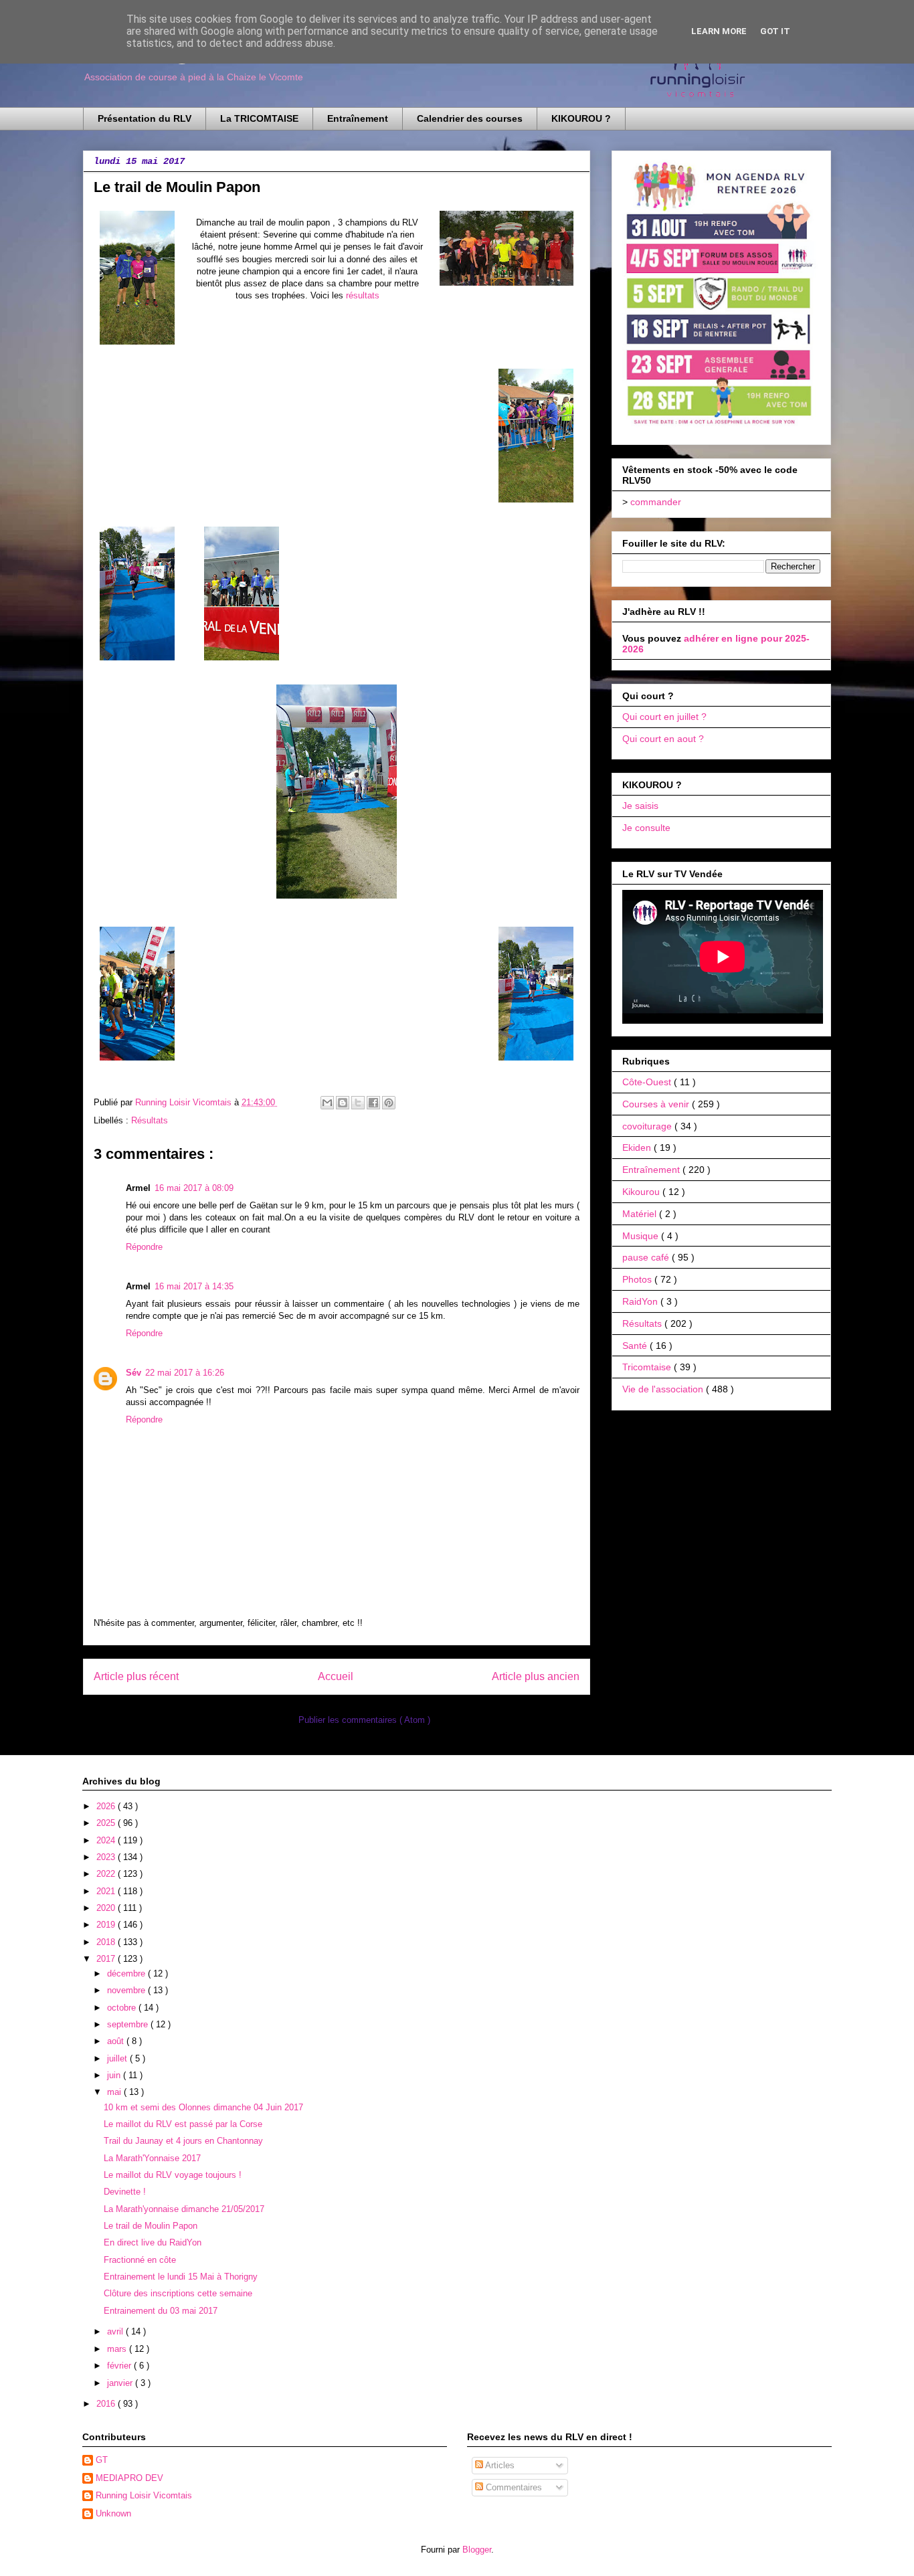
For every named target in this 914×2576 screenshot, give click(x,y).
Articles (499, 2465)
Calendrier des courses (470, 118)
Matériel (641, 1214)
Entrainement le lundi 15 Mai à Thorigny (181, 2277)
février (120, 2366)
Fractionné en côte (140, 2260)
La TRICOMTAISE (259, 118)
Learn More (719, 31)
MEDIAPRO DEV (129, 2478)
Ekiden (638, 1147)
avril (116, 2331)
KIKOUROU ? (581, 118)
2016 (107, 2404)
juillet (118, 2058)
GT (102, 2460)
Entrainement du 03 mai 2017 (161, 2311)
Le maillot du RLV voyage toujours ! (173, 2175)
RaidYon (641, 1301)
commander (656, 502)
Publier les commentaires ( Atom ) (364, 1720)
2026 (107, 1806)
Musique (642, 1236)
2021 (107, 1891)
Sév (133, 1373)
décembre (127, 1973)
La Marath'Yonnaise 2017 (152, 2158)
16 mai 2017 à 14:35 (194, 1286)
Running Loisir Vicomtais (144, 2495)
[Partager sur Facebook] (373, 1103)
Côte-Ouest (648, 1082)
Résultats (150, 1120)
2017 (107, 1959)
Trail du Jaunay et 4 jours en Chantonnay (183, 2141)
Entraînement (358, 118)
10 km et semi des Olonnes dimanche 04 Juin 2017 (203, 2107)
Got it (775, 31)
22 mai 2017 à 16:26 (185, 1373)
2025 (107, 1823)
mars (118, 2349)
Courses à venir (657, 1104)
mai (115, 2092)
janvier (121, 2383)
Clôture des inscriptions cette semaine (178, 2293)
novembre (127, 1990)
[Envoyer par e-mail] (327, 1103)
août (117, 2041)
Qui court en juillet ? (664, 717)
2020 (107, 1908)
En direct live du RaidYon (153, 2242)
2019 (107, 1925)
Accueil (336, 1676)
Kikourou (642, 1192)
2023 (107, 1857)
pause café (647, 1257)
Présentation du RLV (145, 118)
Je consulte (646, 828)
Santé (636, 1346)
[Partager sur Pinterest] (389, 1103)
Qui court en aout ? (663, 739)
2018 (107, 1942)
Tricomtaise (648, 1367)
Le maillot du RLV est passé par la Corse (183, 2124)
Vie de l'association (664, 1389)
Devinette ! (125, 2192)
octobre (123, 2008)
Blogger (477, 2550)
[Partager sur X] (358, 1103)
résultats (363, 295)
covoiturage (648, 1126)
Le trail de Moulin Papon (151, 2226)
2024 (107, 1840)
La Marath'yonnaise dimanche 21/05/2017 (184, 2209)
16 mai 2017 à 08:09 (194, 1188)
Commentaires (513, 2487)
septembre (129, 2024)
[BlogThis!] (343, 1103)
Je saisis (640, 806)
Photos (638, 1279)
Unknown (113, 2513)
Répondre (144, 1247)
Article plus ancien (536, 1676)
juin (115, 2075)
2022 (107, 1874)
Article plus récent (136, 1676)
